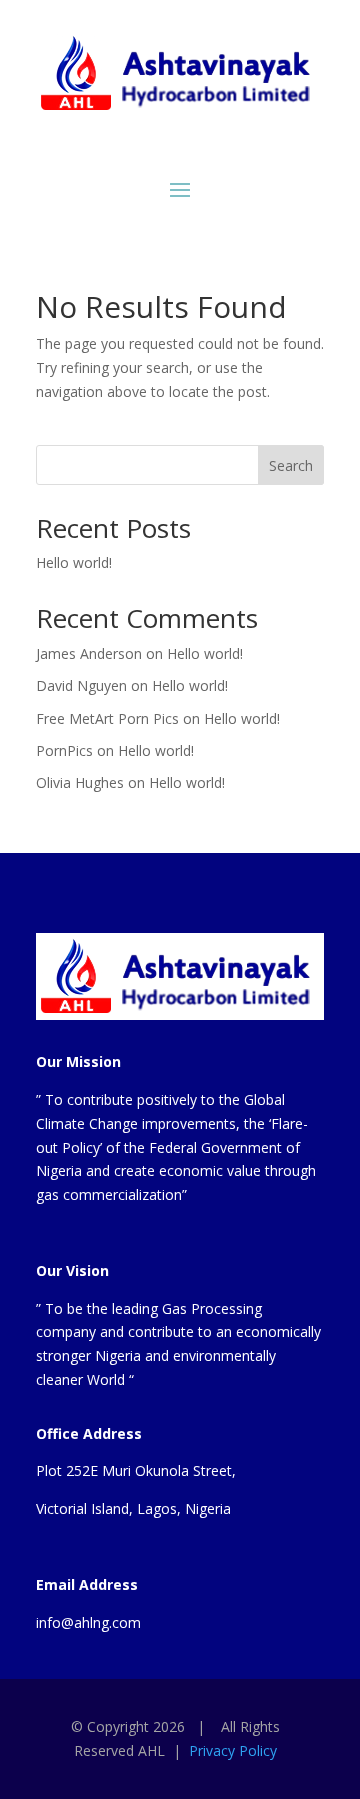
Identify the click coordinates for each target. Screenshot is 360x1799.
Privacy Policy (233, 1750)
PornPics (64, 750)
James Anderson (89, 653)
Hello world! (74, 562)
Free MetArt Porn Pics (107, 718)
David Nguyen (81, 685)
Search (291, 465)
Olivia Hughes (80, 782)
